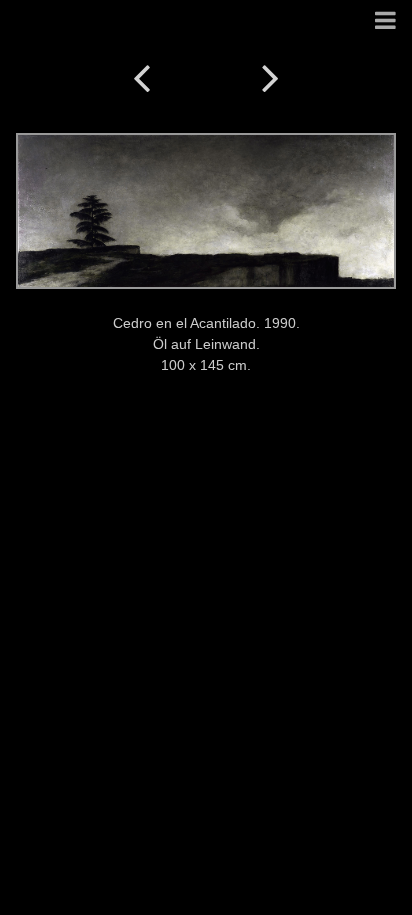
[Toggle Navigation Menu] (385, 21)
